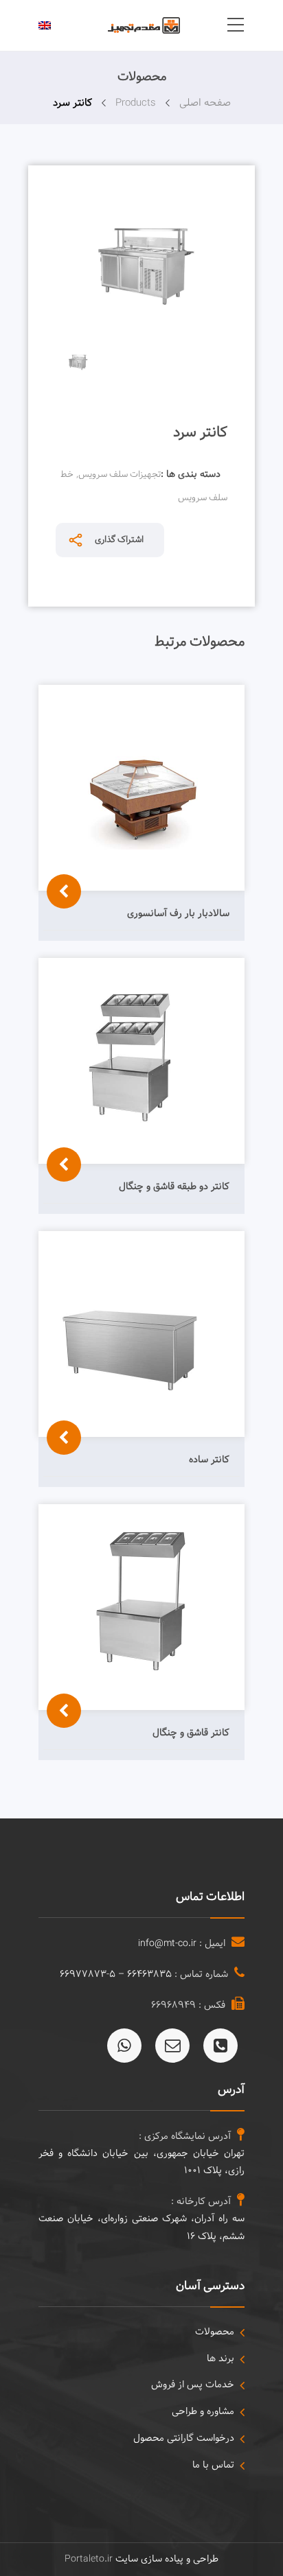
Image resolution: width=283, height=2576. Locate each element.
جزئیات (60, 948)
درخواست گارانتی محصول (184, 2438)
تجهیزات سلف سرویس (120, 475)
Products (136, 103)
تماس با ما (213, 2465)
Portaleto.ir (89, 2559)
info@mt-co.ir (167, 1944)
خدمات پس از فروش (193, 2385)
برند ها (220, 2359)
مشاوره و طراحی (203, 2412)
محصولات (215, 2332)
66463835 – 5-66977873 (116, 1975)
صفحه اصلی (205, 103)
